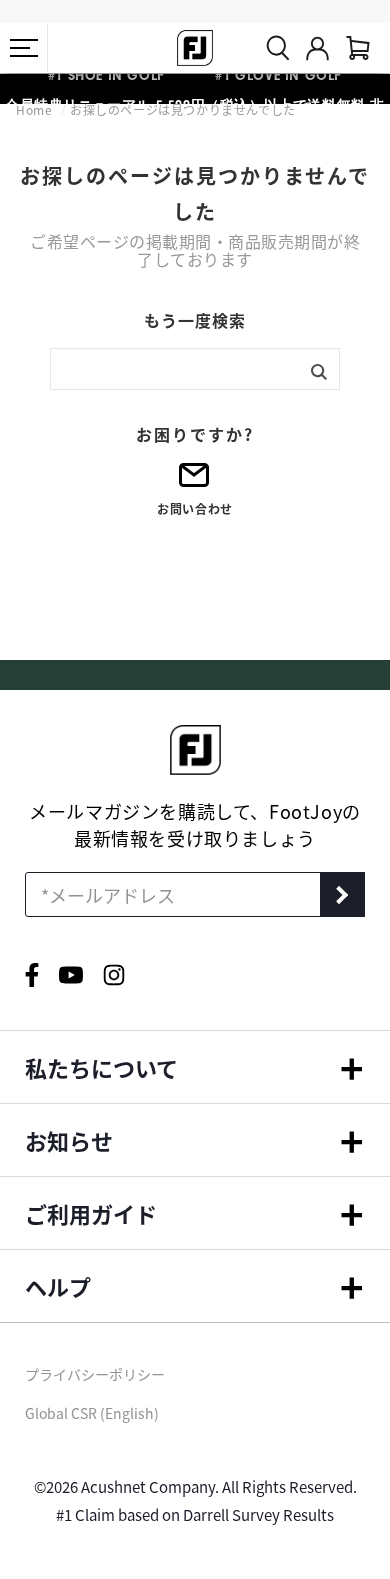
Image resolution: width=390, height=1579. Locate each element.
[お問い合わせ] (195, 481)
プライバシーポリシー (95, 1374)
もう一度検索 (195, 320)
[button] (24, 48)
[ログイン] (317, 48)
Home (36, 109)
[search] (278, 48)
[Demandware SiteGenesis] (195, 48)
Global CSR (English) (92, 1413)
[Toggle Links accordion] (195, 1067)
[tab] (358, 48)
